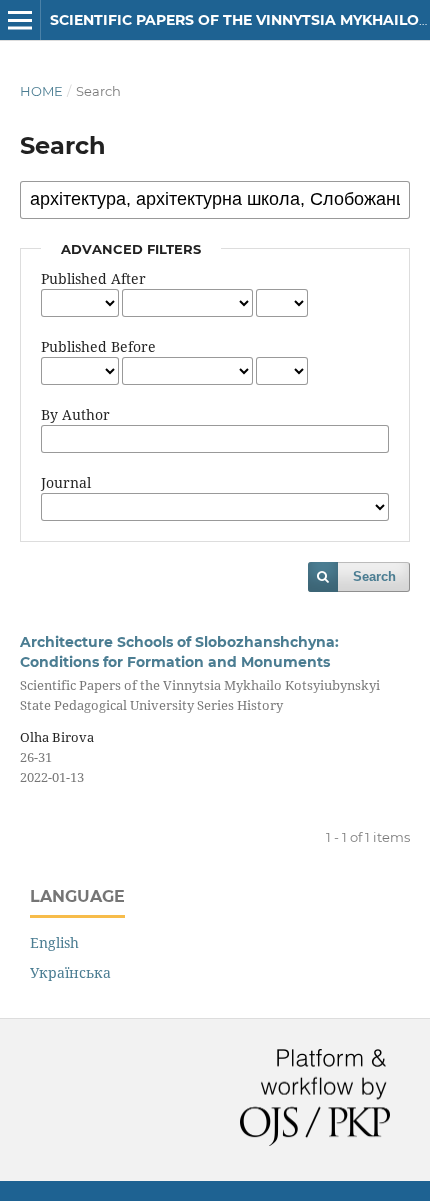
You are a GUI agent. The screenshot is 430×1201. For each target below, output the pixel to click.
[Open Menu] (20, 20)
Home (41, 91)
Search (374, 576)
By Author (75, 414)
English (54, 942)
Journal (66, 482)
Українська (70, 972)
